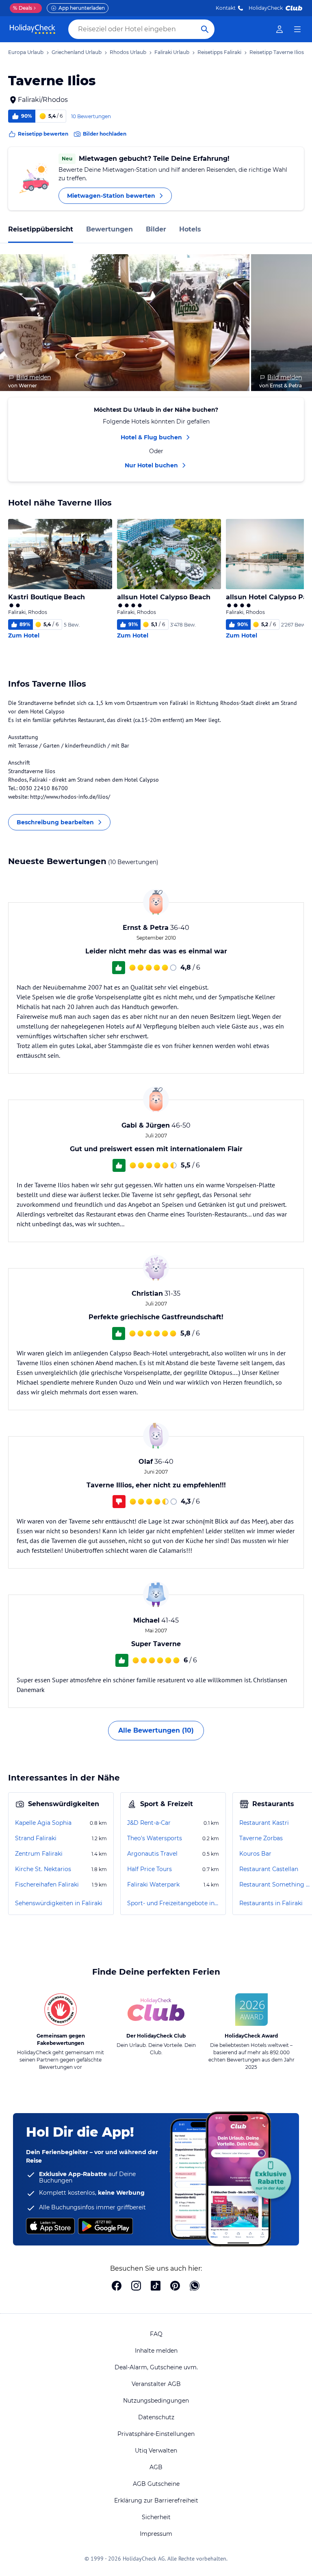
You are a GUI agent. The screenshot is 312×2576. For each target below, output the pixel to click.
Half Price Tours (149, 1869)
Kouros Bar (255, 1854)
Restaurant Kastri (264, 1823)
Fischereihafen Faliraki (47, 1884)
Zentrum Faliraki (39, 1854)
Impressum (156, 2534)
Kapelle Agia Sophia (43, 1823)
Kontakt (226, 8)
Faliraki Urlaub (172, 52)
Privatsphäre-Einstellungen (156, 2434)
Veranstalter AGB (156, 2384)
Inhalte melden (156, 2351)
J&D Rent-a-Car (149, 1823)
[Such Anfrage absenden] (205, 29)
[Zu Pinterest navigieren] (175, 2286)
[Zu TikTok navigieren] (156, 2286)
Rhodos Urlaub (128, 52)
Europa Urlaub (26, 52)
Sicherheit (156, 2517)
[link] (279, 29)
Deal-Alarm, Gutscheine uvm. (156, 2367)
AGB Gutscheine (156, 2484)
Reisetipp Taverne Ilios (277, 52)
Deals (23, 8)
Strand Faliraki (36, 1838)
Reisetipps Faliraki (219, 52)
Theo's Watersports (155, 1838)
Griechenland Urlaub (77, 52)
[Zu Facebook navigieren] (117, 2286)
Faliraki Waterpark (153, 1884)
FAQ (156, 2334)
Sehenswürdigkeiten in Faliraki (59, 1903)
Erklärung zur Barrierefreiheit (156, 2500)
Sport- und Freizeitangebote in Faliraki (173, 1903)
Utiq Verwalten (156, 2451)
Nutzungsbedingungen (156, 2401)
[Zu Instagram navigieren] (136, 2286)
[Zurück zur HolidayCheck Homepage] (32, 29)
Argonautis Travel (152, 1854)
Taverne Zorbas (261, 1838)
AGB (156, 2467)
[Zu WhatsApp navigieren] (195, 2286)
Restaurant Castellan (269, 1869)
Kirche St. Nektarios (43, 1869)
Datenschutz (156, 2417)
